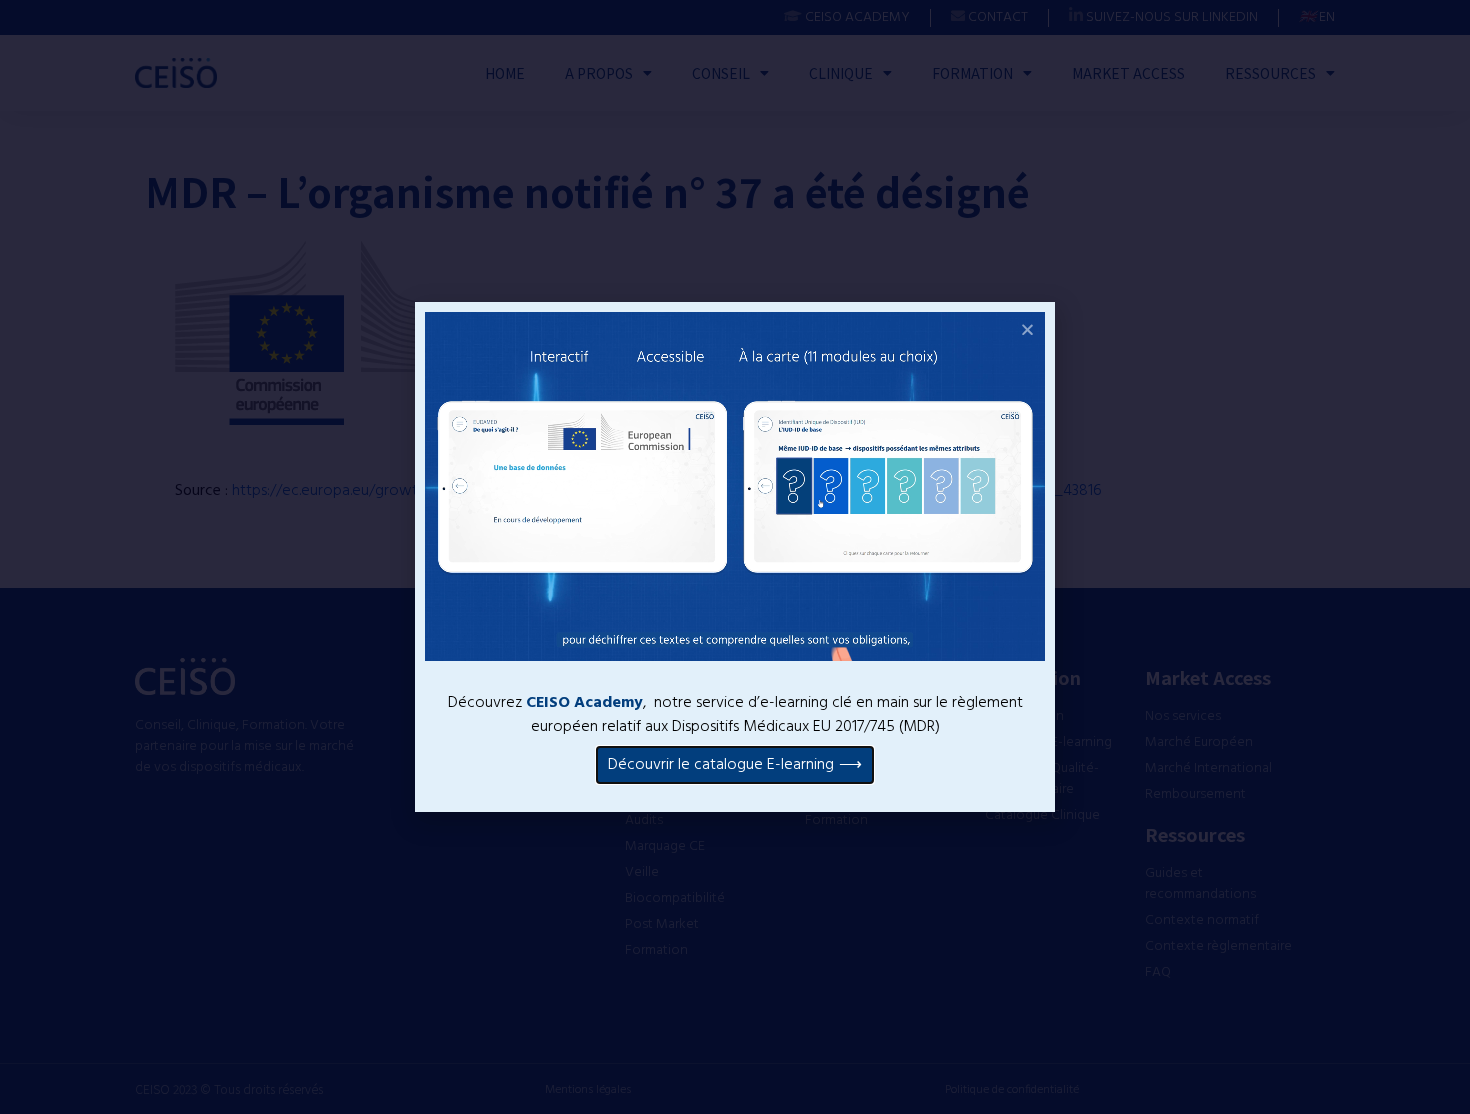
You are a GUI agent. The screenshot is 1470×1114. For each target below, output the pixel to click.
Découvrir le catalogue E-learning (721, 765)
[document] (735, 557)
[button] (1027, 329)
